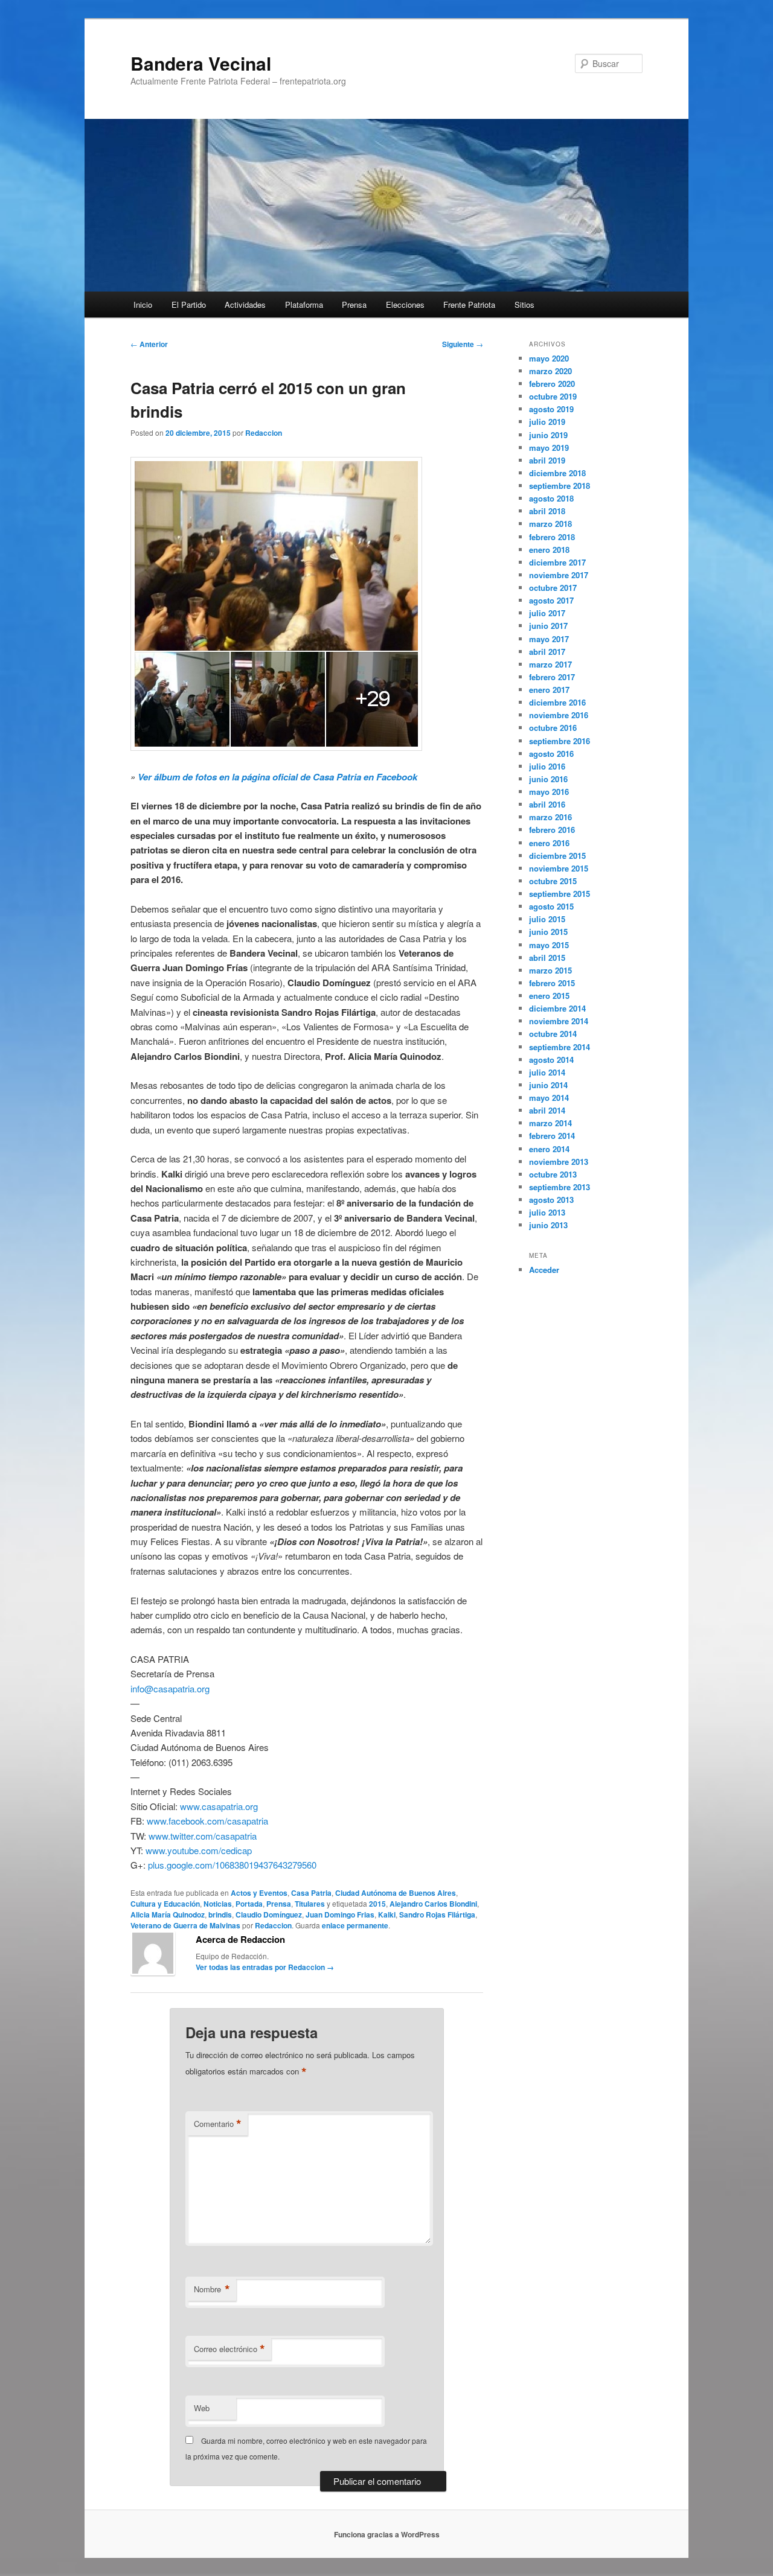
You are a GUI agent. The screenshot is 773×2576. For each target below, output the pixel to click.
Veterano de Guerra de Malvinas (185, 1925)
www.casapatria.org (219, 1806)
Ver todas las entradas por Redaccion (265, 1967)
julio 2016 (547, 766)
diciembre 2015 (557, 856)
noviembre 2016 (559, 715)
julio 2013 (547, 1212)
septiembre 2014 (560, 1047)
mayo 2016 (549, 792)
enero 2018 (549, 550)
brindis (220, 1914)
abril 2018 (547, 511)
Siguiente (463, 344)
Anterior (149, 344)
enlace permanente (355, 1925)
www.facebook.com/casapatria (207, 1821)
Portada (249, 1904)
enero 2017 (549, 690)
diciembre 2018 (557, 473)
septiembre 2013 (560, 1187)
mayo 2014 (549, 1098)
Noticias (218, 1904)
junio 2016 (548, 779)
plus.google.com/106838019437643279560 (232, 1865)
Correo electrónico (229, 2349)
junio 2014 (548, 1085)
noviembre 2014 (559, 1021)
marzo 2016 (550, 817)
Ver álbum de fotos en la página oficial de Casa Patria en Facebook (277, 777)
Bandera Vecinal (201, 63)
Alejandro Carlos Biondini (433, 1904)
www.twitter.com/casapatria (203, 1836)
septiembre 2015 (560, 894)
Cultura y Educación (165, 1904)
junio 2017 (548, 626)
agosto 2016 (551, 754)
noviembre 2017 (559, 575)
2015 (377, 1904)
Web (202, 2408)
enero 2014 (549, 1149)
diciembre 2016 (557, 702)
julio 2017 (547, 613)
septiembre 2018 (560, 486)
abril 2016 (547, 804)
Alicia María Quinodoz (168, 1914)
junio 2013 (548, 1225)
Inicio (143, 304)
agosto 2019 (551, 409)
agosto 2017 (551, 600)
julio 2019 (547, 422)
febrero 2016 (552, 830)
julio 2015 (547, 919)
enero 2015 (549, 996)
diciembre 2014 (557, 1008)
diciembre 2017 (557, 562)
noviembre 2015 (559, 868)
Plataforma (304, 304)
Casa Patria (311, 1893)
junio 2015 (548, 932)
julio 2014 (547, 1072)
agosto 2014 (551, 1060)
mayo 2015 (549, 945)
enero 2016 (549, 843)
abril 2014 (547, 1110)
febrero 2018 (552, 537)
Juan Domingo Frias (340, 1914)
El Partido (189, 304)
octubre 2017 (553, 588)
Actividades (245, 304)
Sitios (524, 304)
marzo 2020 (550, 371)
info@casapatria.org (170, 1688)
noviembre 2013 (559, 1162)
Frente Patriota (469, 304)
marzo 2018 (550, 524)
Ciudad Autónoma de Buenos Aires (396, 1893)
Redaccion (264, 433)
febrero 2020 (552, 384)
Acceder (544, 1270)
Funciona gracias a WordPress (387, 2534)
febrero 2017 (552, 677)
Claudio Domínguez (269, 1914)
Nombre (212, 2289)
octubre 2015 (553, 881)
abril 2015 (547, 958)
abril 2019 (547, 460)
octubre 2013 (553, 1174)
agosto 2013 (551, 1200)
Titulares (310, 1904)
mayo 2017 (549, 639)
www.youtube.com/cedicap (199, 1850)
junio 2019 (548, 435)
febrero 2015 (552, 983)
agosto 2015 (551, 906)
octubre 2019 (553, 396)
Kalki (387, 1914)
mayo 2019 (549, 448)
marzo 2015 (550, 970)
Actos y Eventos (259, 1893)
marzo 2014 (550, 1123)
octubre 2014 (553, 1034)
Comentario (218, 2124)
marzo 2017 (550, 664)
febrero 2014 (552, 1136)
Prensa (354, 304)
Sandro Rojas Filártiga (437, 1914)
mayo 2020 (549, 358)
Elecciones (405, 304)
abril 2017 (547, 652)
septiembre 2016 (560, 741)
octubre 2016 (553, 728)
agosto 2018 (551, 498)
